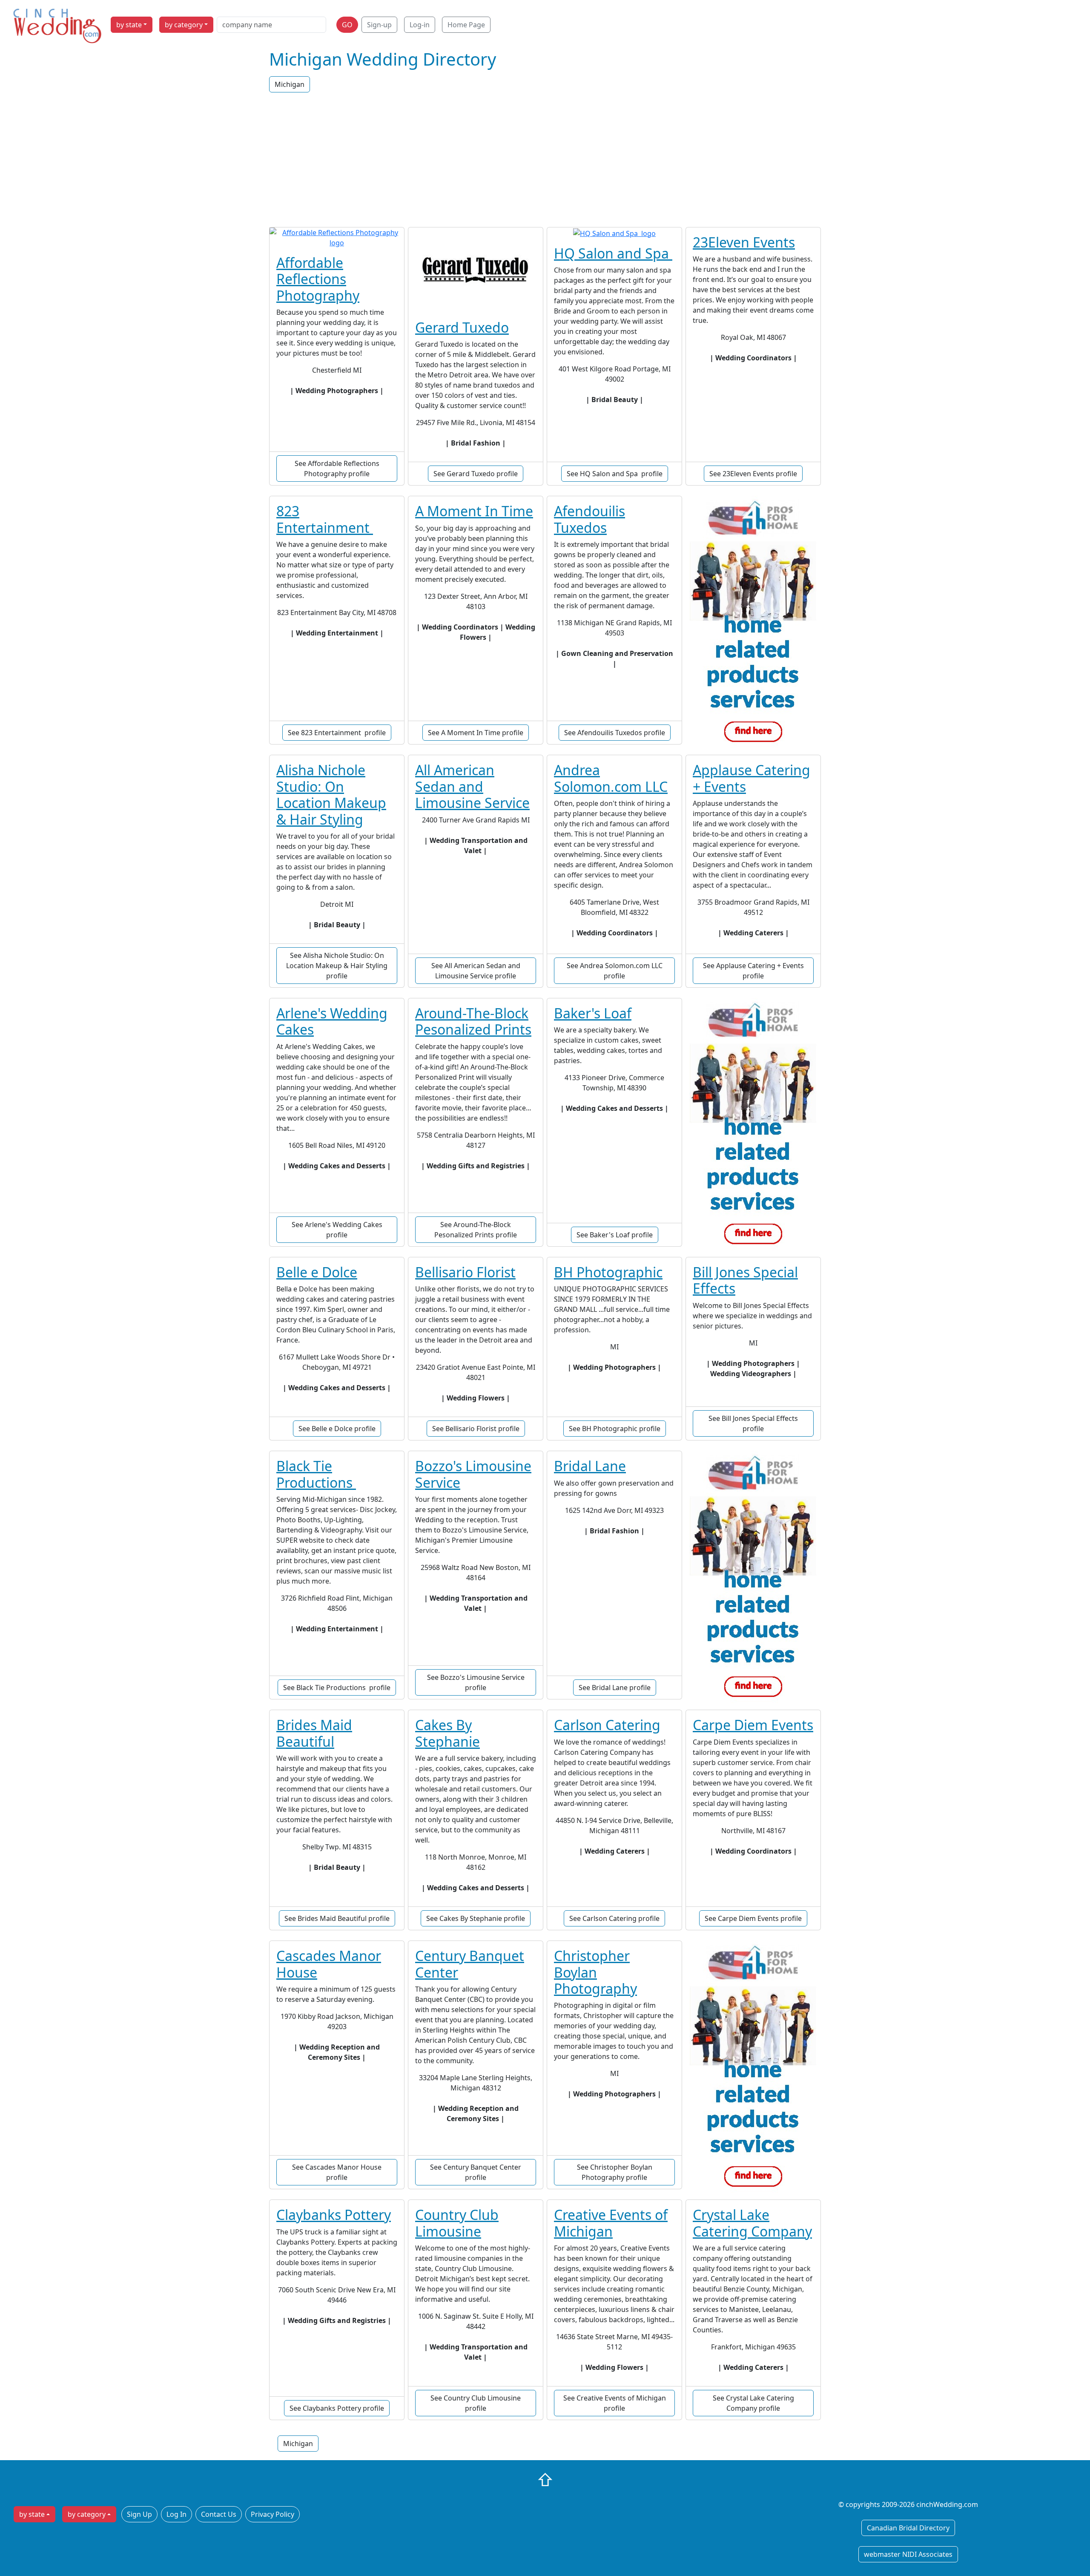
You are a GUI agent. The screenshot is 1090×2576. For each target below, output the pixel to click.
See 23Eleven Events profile (753, 474)
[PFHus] (753, 624)
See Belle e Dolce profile (337, 1429)
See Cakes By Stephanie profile (476, 1918)
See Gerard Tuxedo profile (476, 474)
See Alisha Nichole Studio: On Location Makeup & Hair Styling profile (337, 966)
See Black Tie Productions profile (337, 1688)
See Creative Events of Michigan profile (615, 2403)
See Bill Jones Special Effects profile (753, 1423)
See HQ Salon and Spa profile (615, 474)
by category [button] (184, 25)
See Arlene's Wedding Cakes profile (337, 1230)
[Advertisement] (545, 161)
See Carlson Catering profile (614, 1918)
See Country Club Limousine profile (476, 2403)
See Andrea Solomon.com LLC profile (615, 971)
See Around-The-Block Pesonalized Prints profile (476, 1230)
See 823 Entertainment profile (337, 733)
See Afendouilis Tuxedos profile (615, 733)
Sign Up (139, 2514)
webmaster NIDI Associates (908, 2554)
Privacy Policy (272, 2514)
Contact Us (219, 2514)
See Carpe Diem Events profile (753, 1918)
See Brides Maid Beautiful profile (337, 1918)
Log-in (420, 25)
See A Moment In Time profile (476, 733)
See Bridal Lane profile (615, 1688)
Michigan (290, 84)
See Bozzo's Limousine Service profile (476, 1682)
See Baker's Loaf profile (615, 1235)
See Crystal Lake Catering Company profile (753, 2403)
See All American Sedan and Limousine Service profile (476, 971)
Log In (176, 2514)
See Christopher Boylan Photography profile (615, 2172)
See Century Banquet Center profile (476, 2172)
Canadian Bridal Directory (908, 2528)
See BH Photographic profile (615, 1429)
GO (347, 25)
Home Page (466, 25)
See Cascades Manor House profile (337, 2172)
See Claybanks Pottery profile (337, 2408)
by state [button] (129, 25)
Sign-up (379, 25)
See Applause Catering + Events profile (753, 971)
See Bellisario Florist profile (476, 1429)
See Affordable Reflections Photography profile (337, 469)
